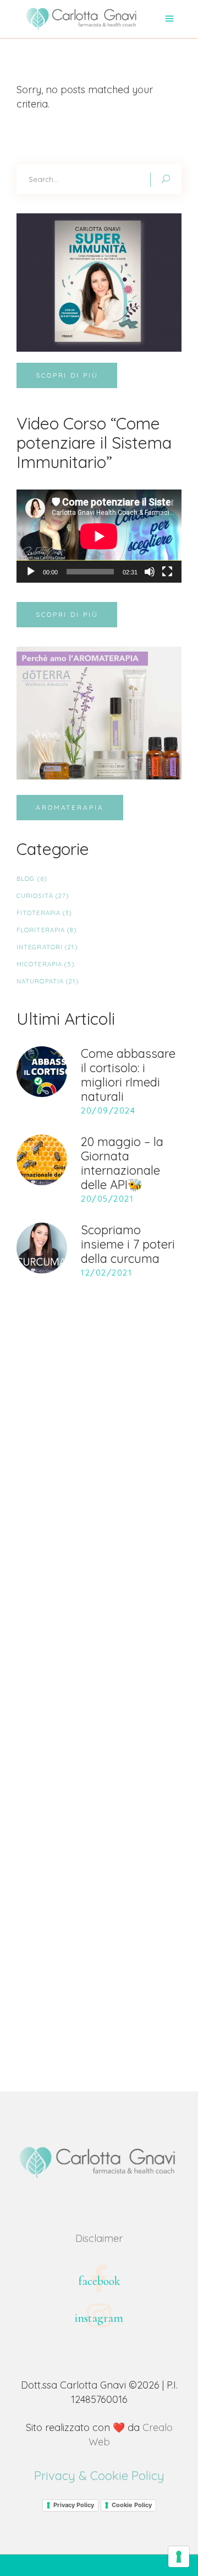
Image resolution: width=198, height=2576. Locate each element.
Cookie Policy (132, 2505)
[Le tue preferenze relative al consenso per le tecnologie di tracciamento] (179, 2557)
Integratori (40, 947)
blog (26, 879)
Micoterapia (39, 964)
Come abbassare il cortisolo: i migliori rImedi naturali (128, 1075)
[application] (99, 536)
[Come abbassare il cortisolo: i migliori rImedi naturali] (42, 1072)
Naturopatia (40, 981)
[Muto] (150, 572)
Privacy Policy (74, 2505)
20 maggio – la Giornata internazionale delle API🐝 (122, 1163)
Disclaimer (99, 2238)
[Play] (31, 572)
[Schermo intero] (167, 572)
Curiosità (35, 896)
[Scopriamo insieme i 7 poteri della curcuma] (42, 1248)
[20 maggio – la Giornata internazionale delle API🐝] (42, 1160)
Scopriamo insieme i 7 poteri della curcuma (128, 1244)
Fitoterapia (38, 913)
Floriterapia (41, 930)
